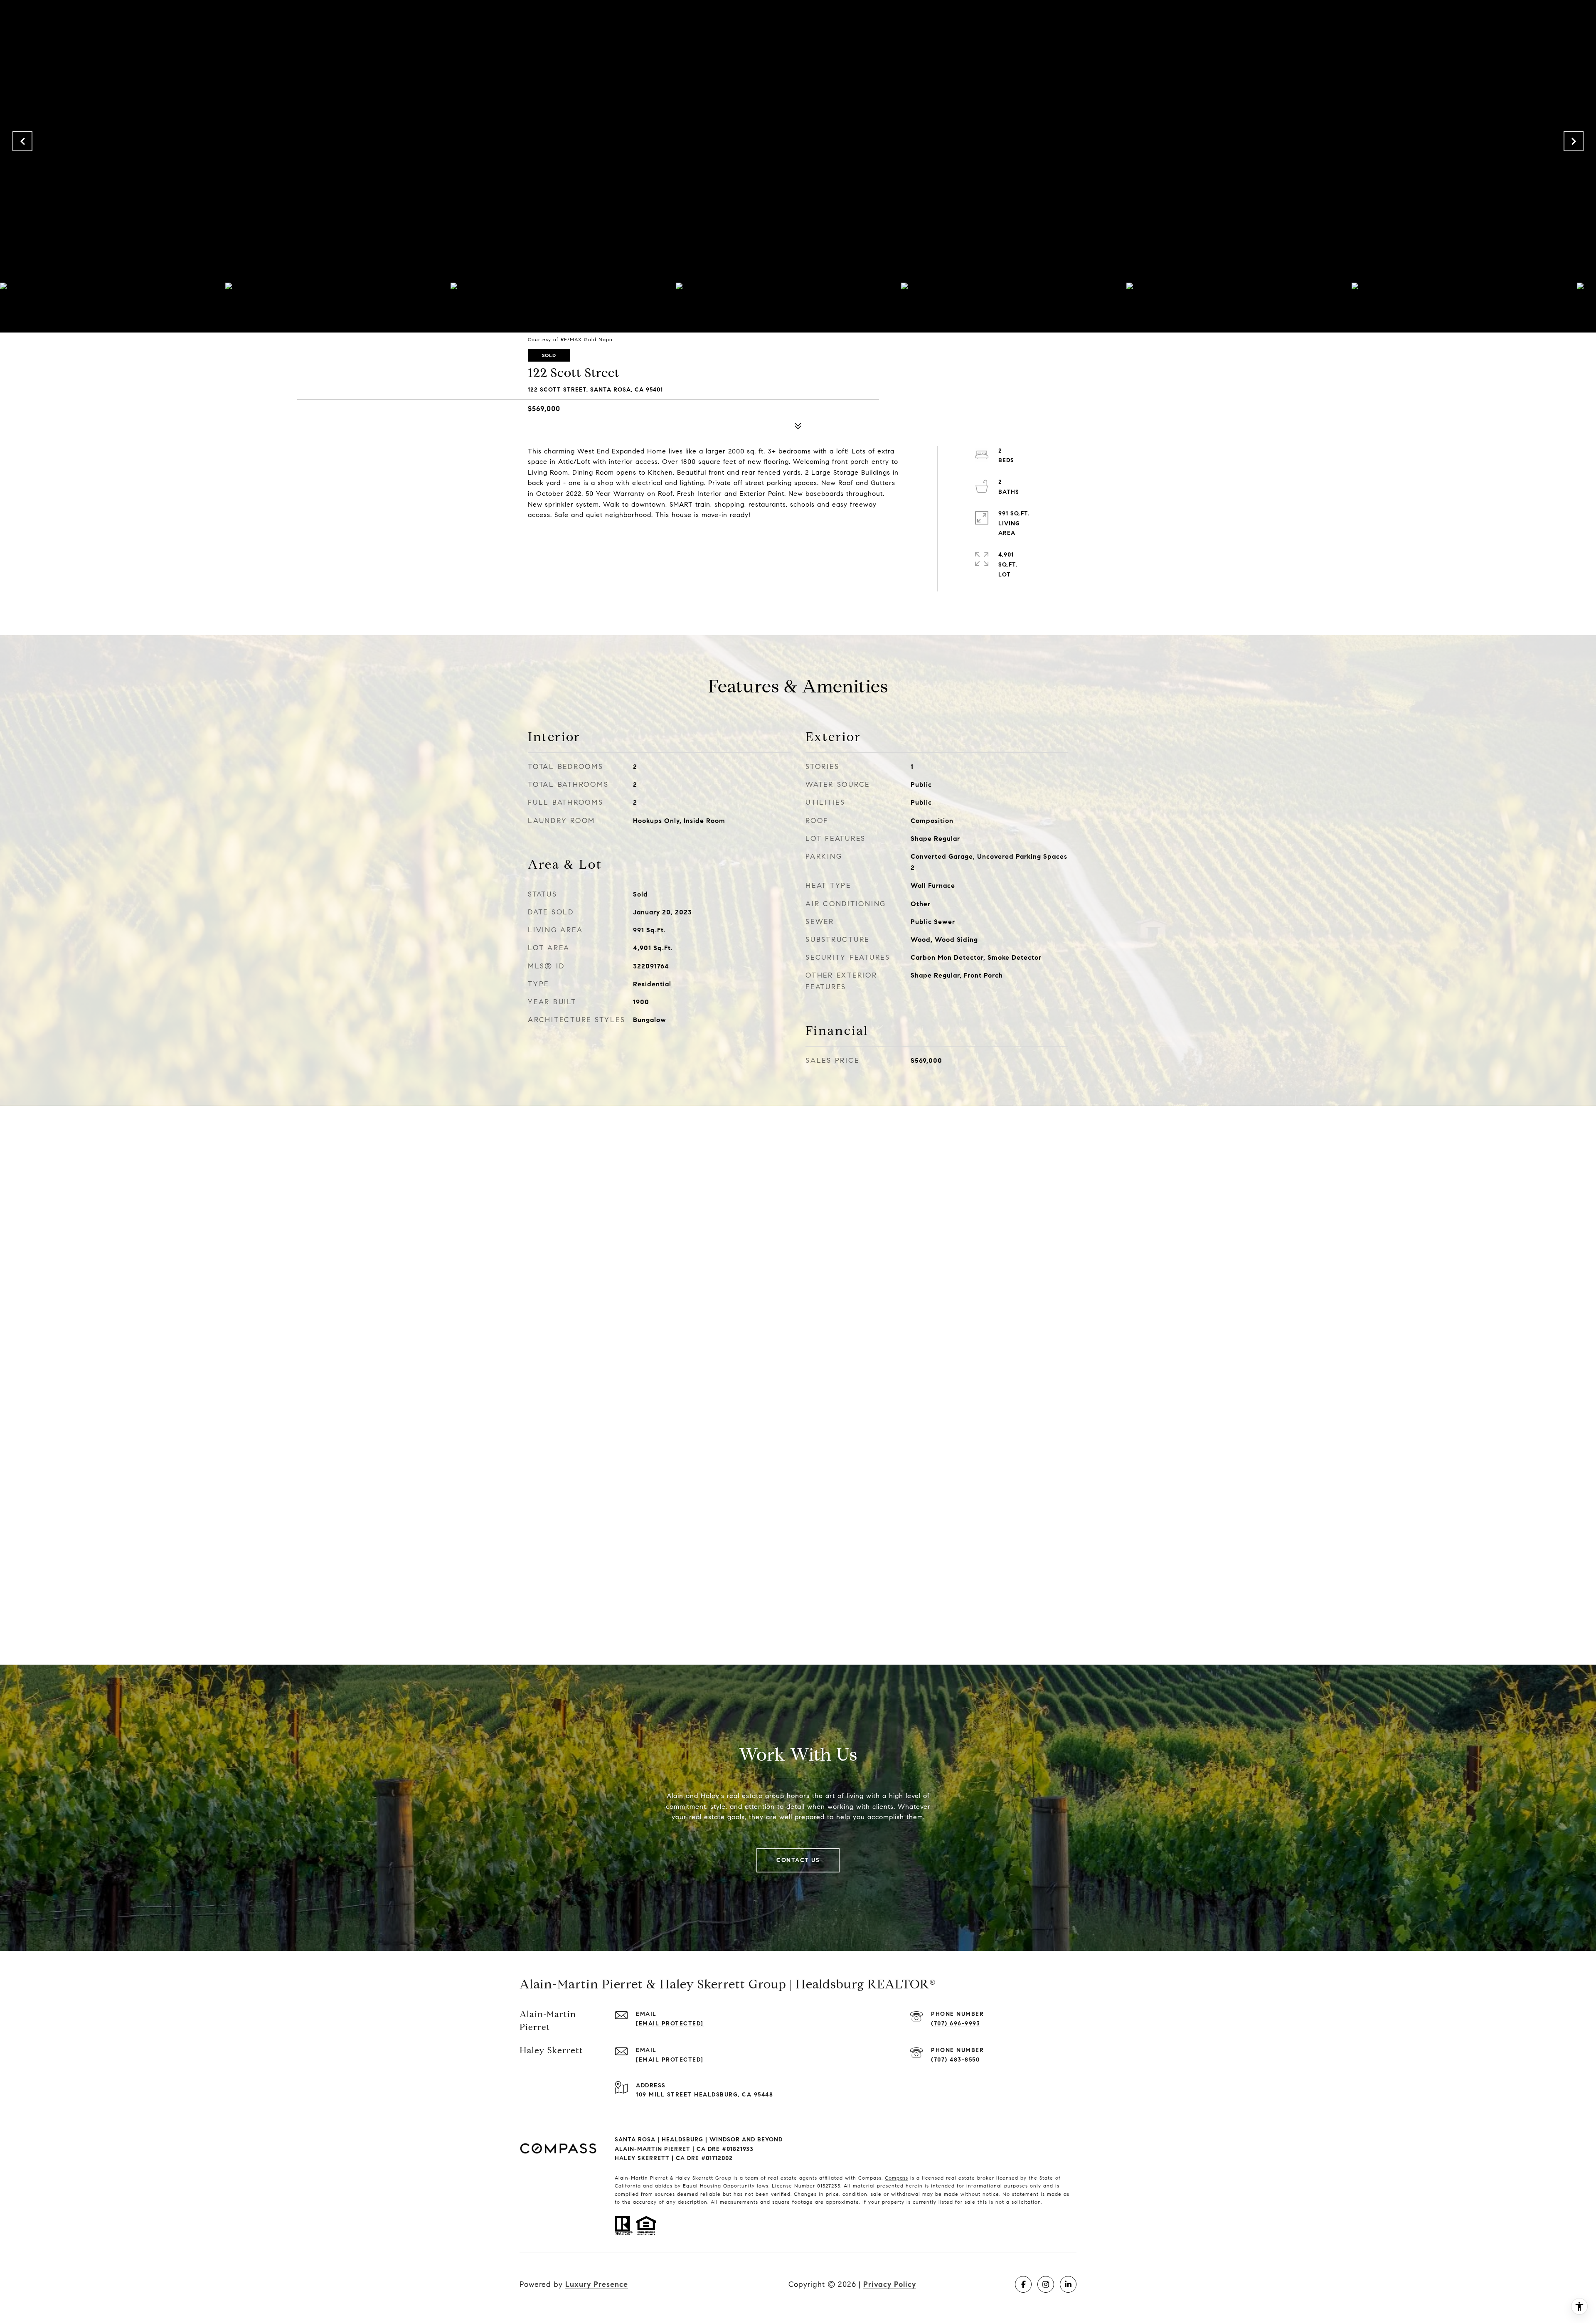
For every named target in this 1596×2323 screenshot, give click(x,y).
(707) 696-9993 (956, 2024)
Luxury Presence (597, 2284)
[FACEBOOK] (1023, 2284)
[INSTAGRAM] (1046, 2284)
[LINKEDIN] (1068, 2284)
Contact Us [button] (798, 1860)
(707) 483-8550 (955, 2060)
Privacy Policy (890, 2284)
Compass (897, 2178)
